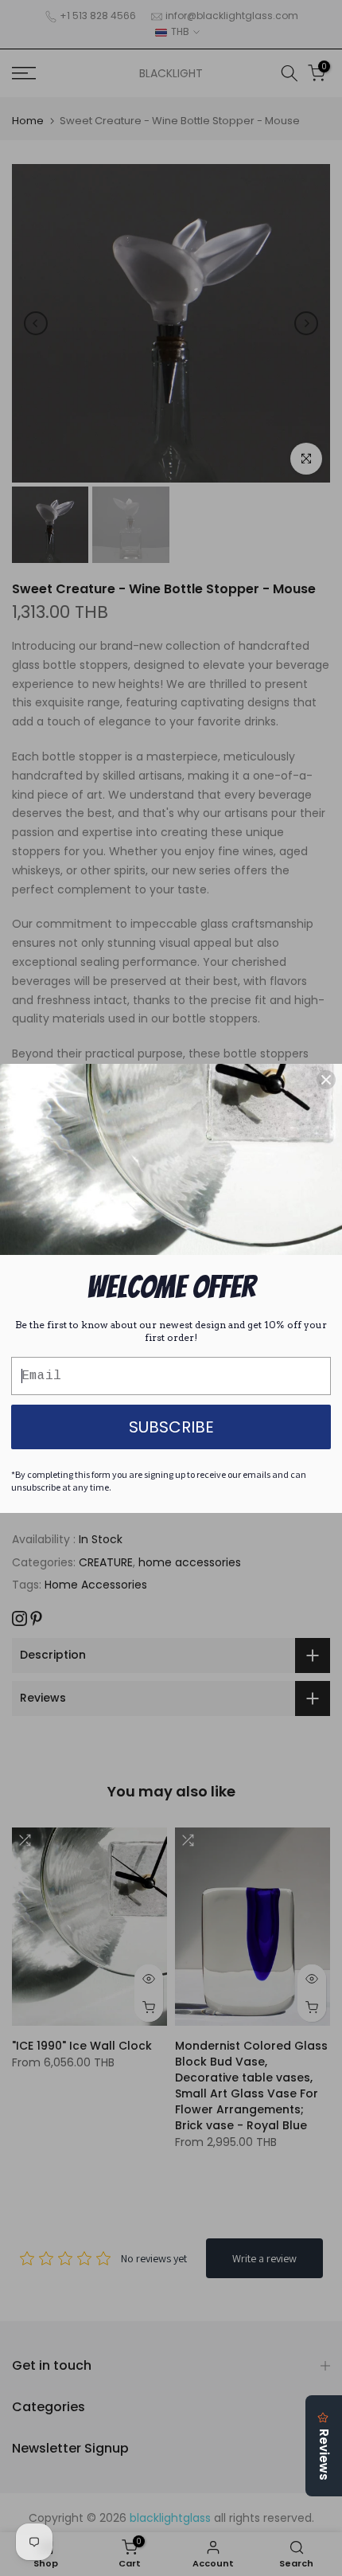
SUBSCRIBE (171, 1427)
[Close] (326, 1080)
